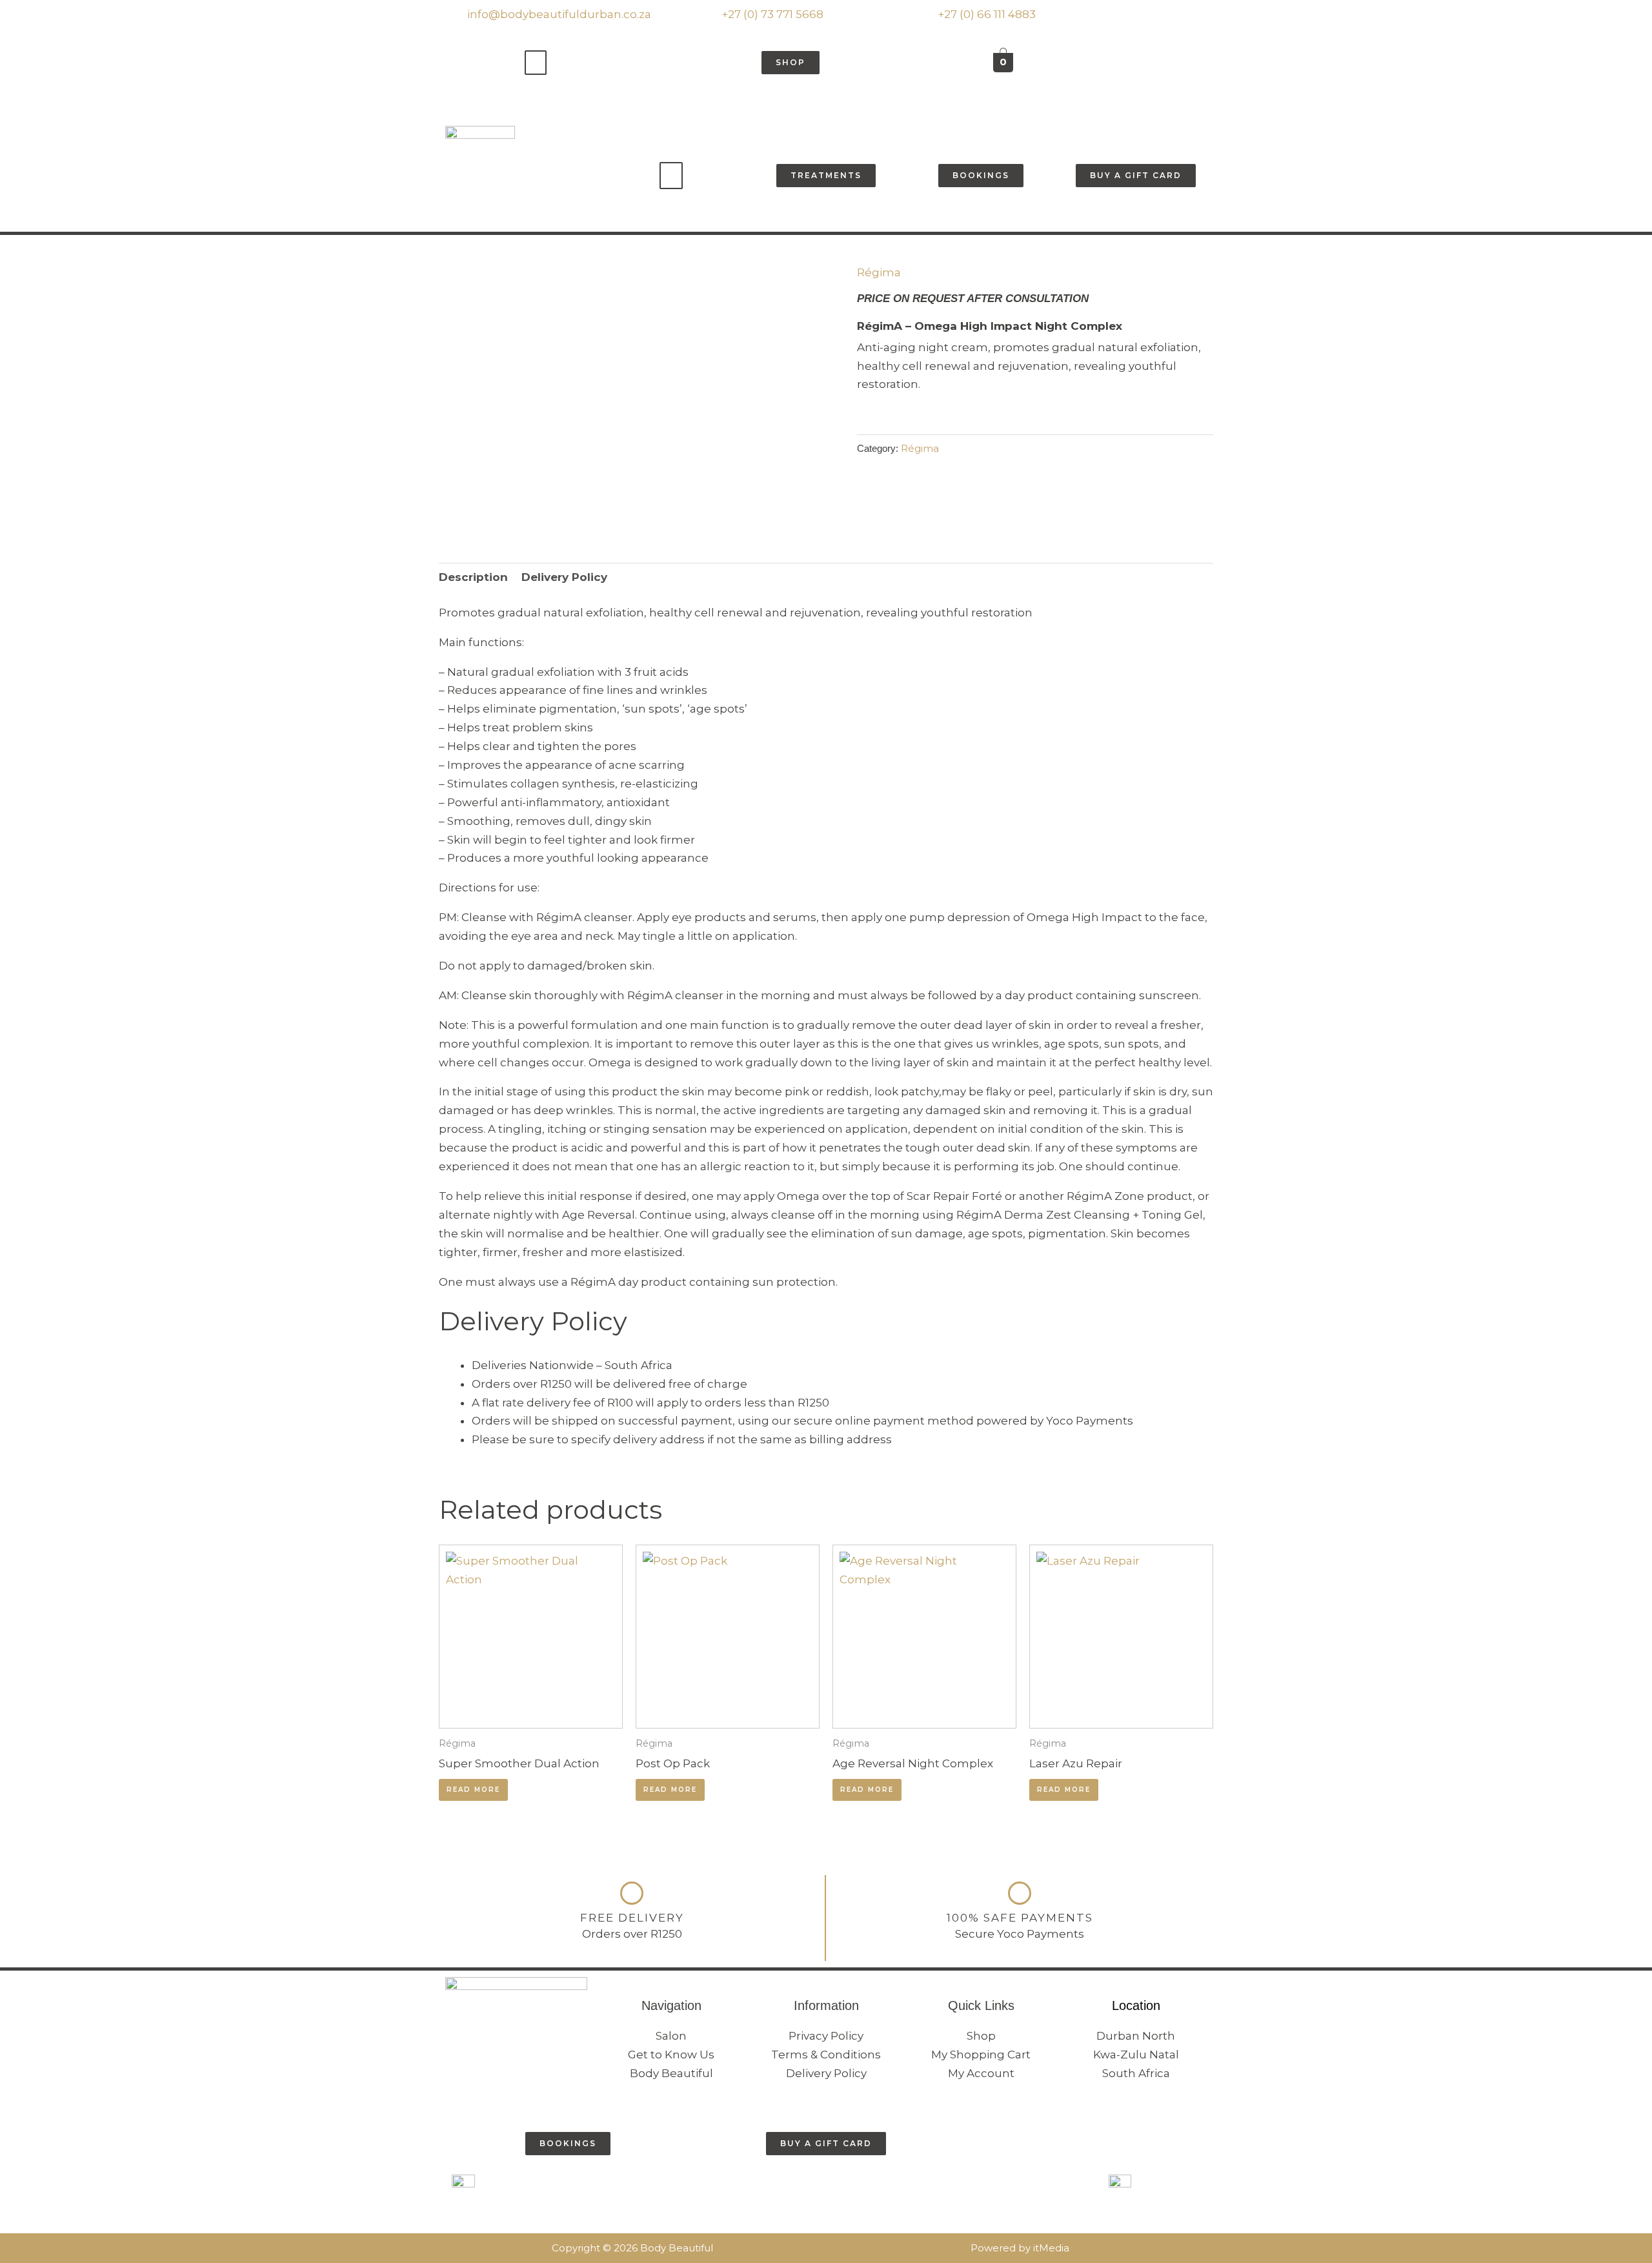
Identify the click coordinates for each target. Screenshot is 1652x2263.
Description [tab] (473, 577)
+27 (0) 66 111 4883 (985, 14)
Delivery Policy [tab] (564, 577)
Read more (473, 1790)
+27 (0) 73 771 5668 (771, 14)
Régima (879, 272)
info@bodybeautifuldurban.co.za (558, 14)
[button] (536, 63)
